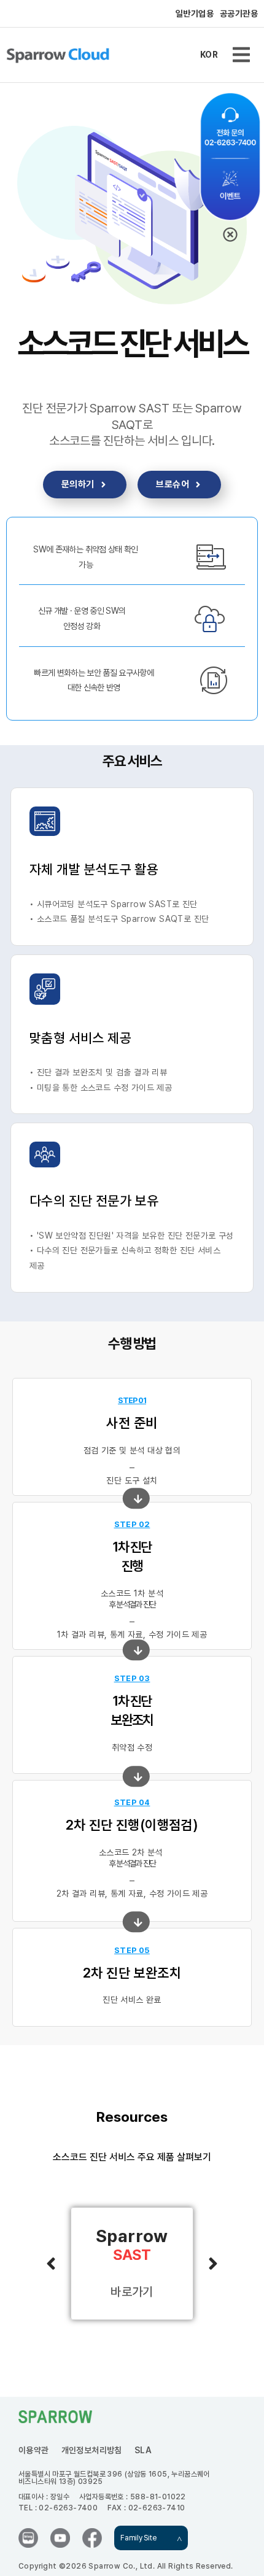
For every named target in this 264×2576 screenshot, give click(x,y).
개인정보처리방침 (92, 2450)
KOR (209, 55)
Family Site (138, 2538)
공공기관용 (239, 14)
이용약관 (34, 2450)
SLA (143, 2450)
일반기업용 (195, 14)
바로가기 (132, 2292)
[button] (241, 55)
